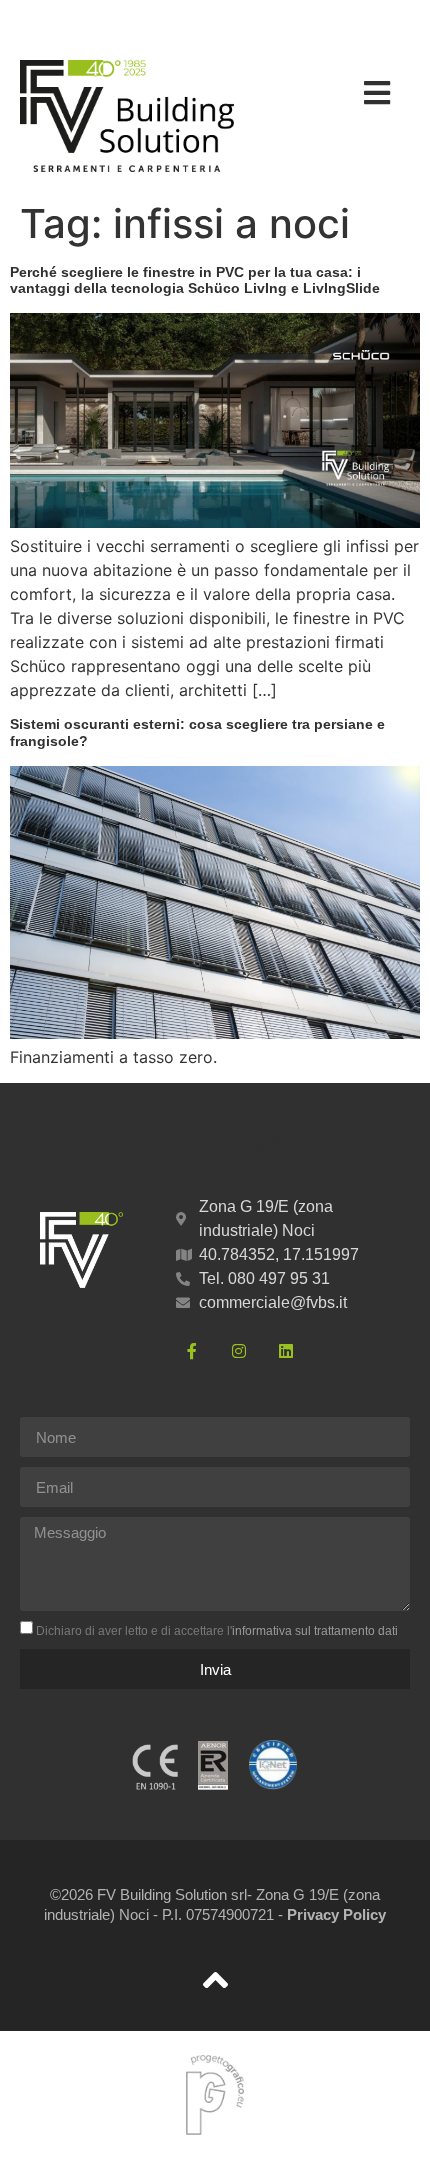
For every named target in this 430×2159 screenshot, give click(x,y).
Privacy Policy (336, 1914)
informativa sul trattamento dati (315, 1631)
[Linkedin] (286, 1351)
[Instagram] (239, 1351)
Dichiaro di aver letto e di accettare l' (217, 1631)
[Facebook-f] (192, 1351)
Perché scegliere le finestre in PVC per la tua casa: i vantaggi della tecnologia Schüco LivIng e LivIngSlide (195, 280)
